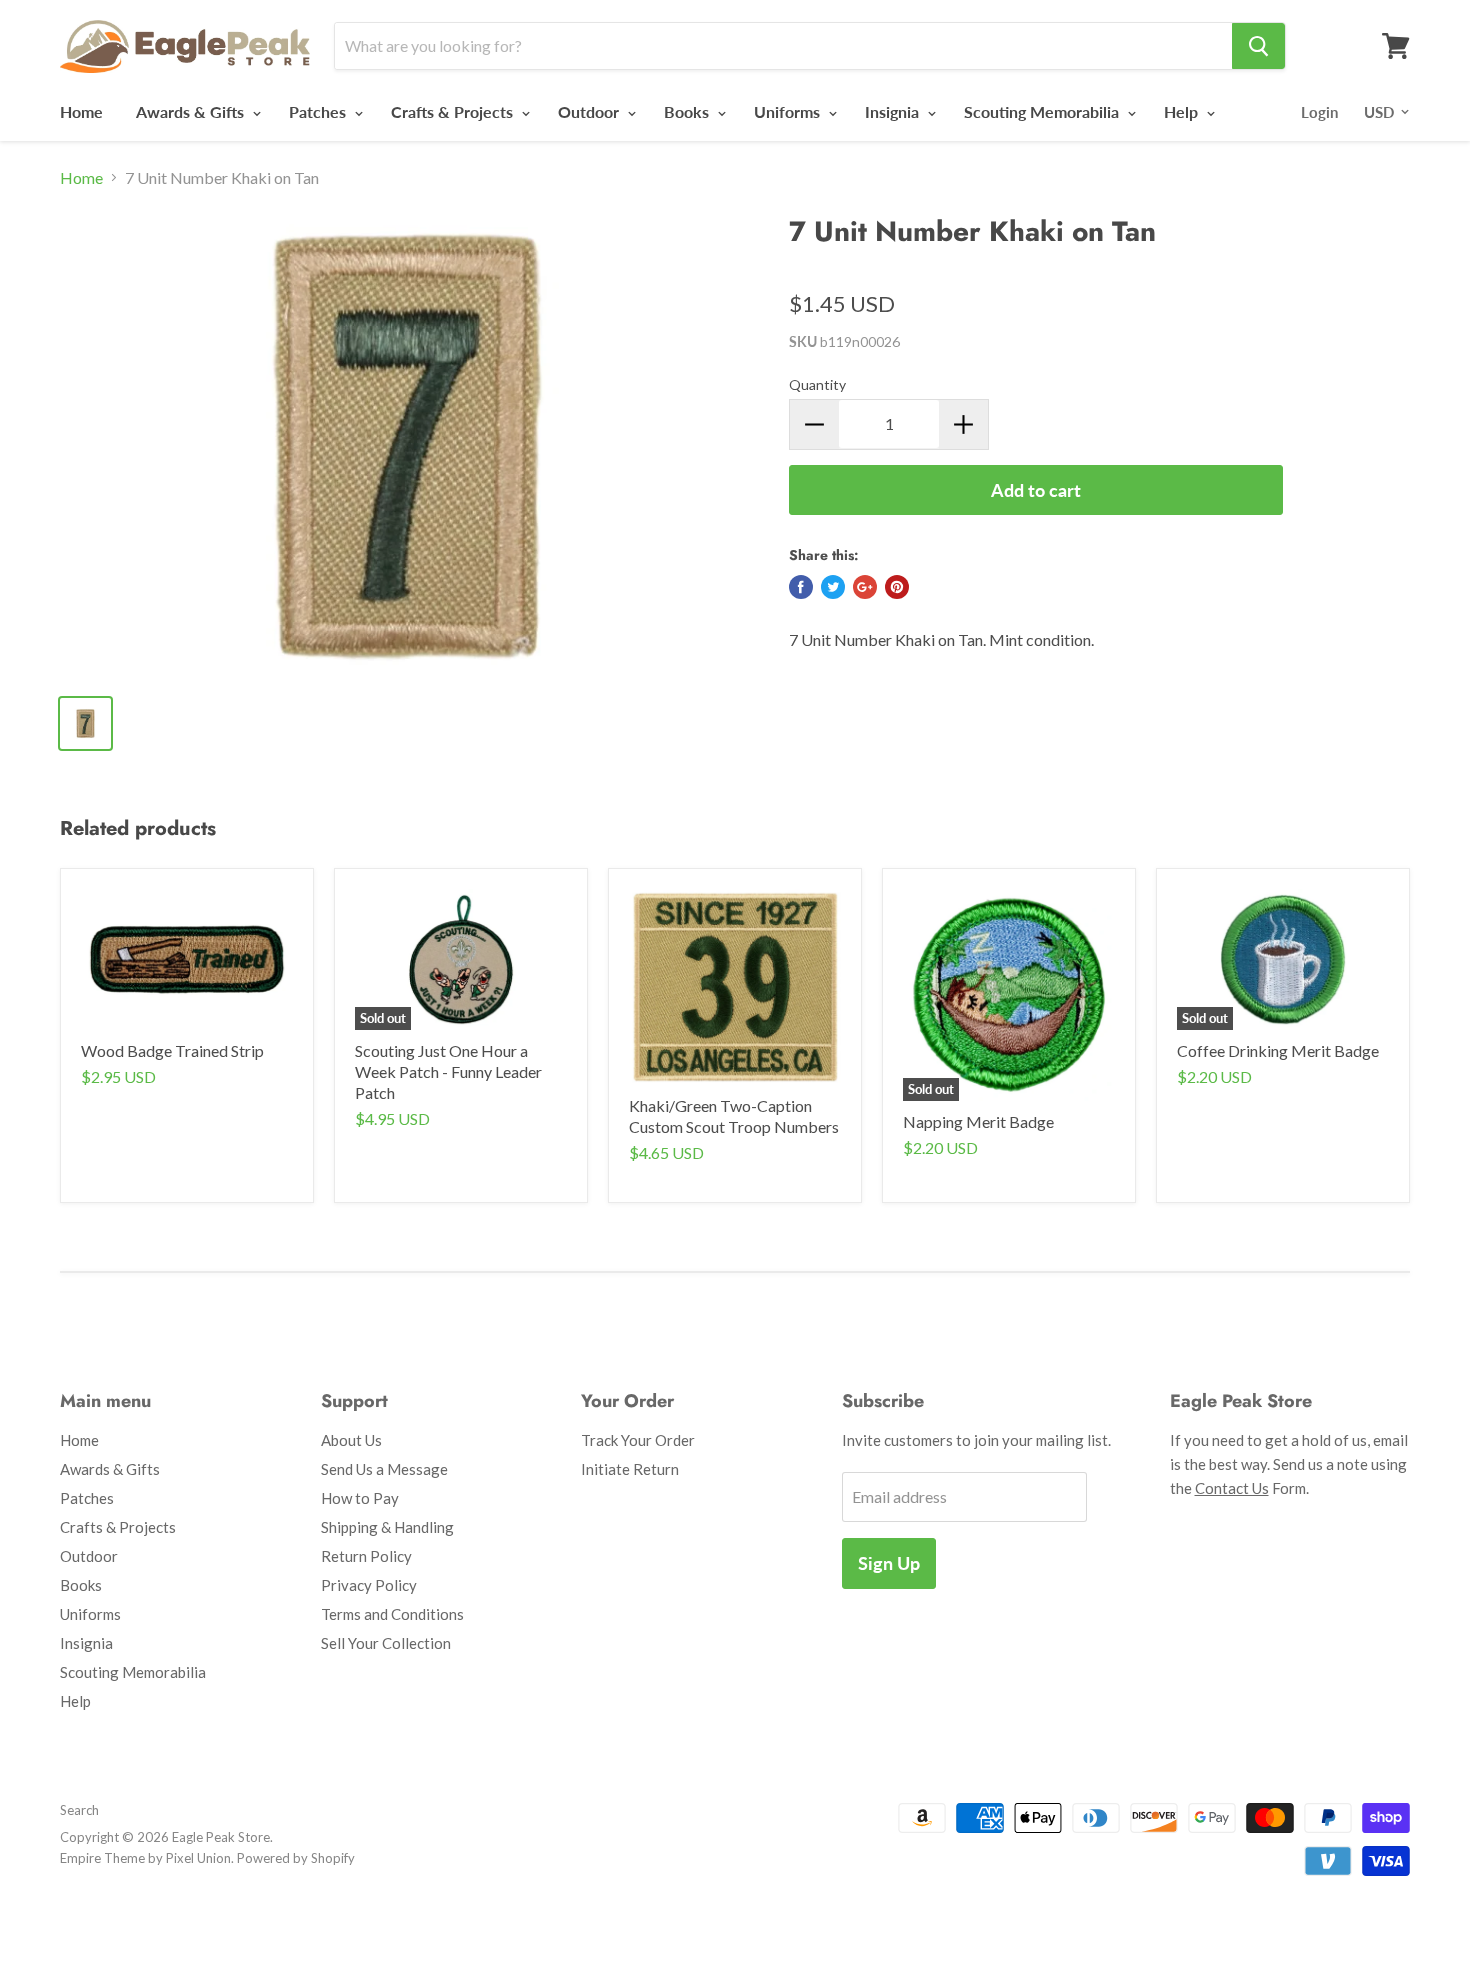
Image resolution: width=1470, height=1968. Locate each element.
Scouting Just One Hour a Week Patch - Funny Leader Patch (448, 1071)
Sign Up (889, 1563)
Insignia (894, 111)
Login (1319, 112)
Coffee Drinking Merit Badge (1278, 1050)
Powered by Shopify (296, 1858)
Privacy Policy (369, 1585)
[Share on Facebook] (801, 587)
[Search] (1258, 46)
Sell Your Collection (386, 1643)
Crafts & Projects (454, 111)
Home (81, 111)
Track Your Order (638, 1440)
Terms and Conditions (392, 1614)
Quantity (817, 384)
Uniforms (789, 111)
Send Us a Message (384, 1469)
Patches (319, 111)
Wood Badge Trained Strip (172, 1050)
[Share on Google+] (865, 587)
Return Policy (366, 1556)
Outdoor (590, 111)
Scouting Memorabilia (1043, 111)
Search (79, 1810)
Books (688, 111)
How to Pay (360, 1498)
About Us (351, 1440)
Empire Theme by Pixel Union (145, 1858)
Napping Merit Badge (978, 1121)
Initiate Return (630, 1469)
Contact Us (1232, 1488)
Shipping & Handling (387, 1527)
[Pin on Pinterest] (897, 587)
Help (1183, 111)
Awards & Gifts (192, 111)
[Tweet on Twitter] (833, 587)
